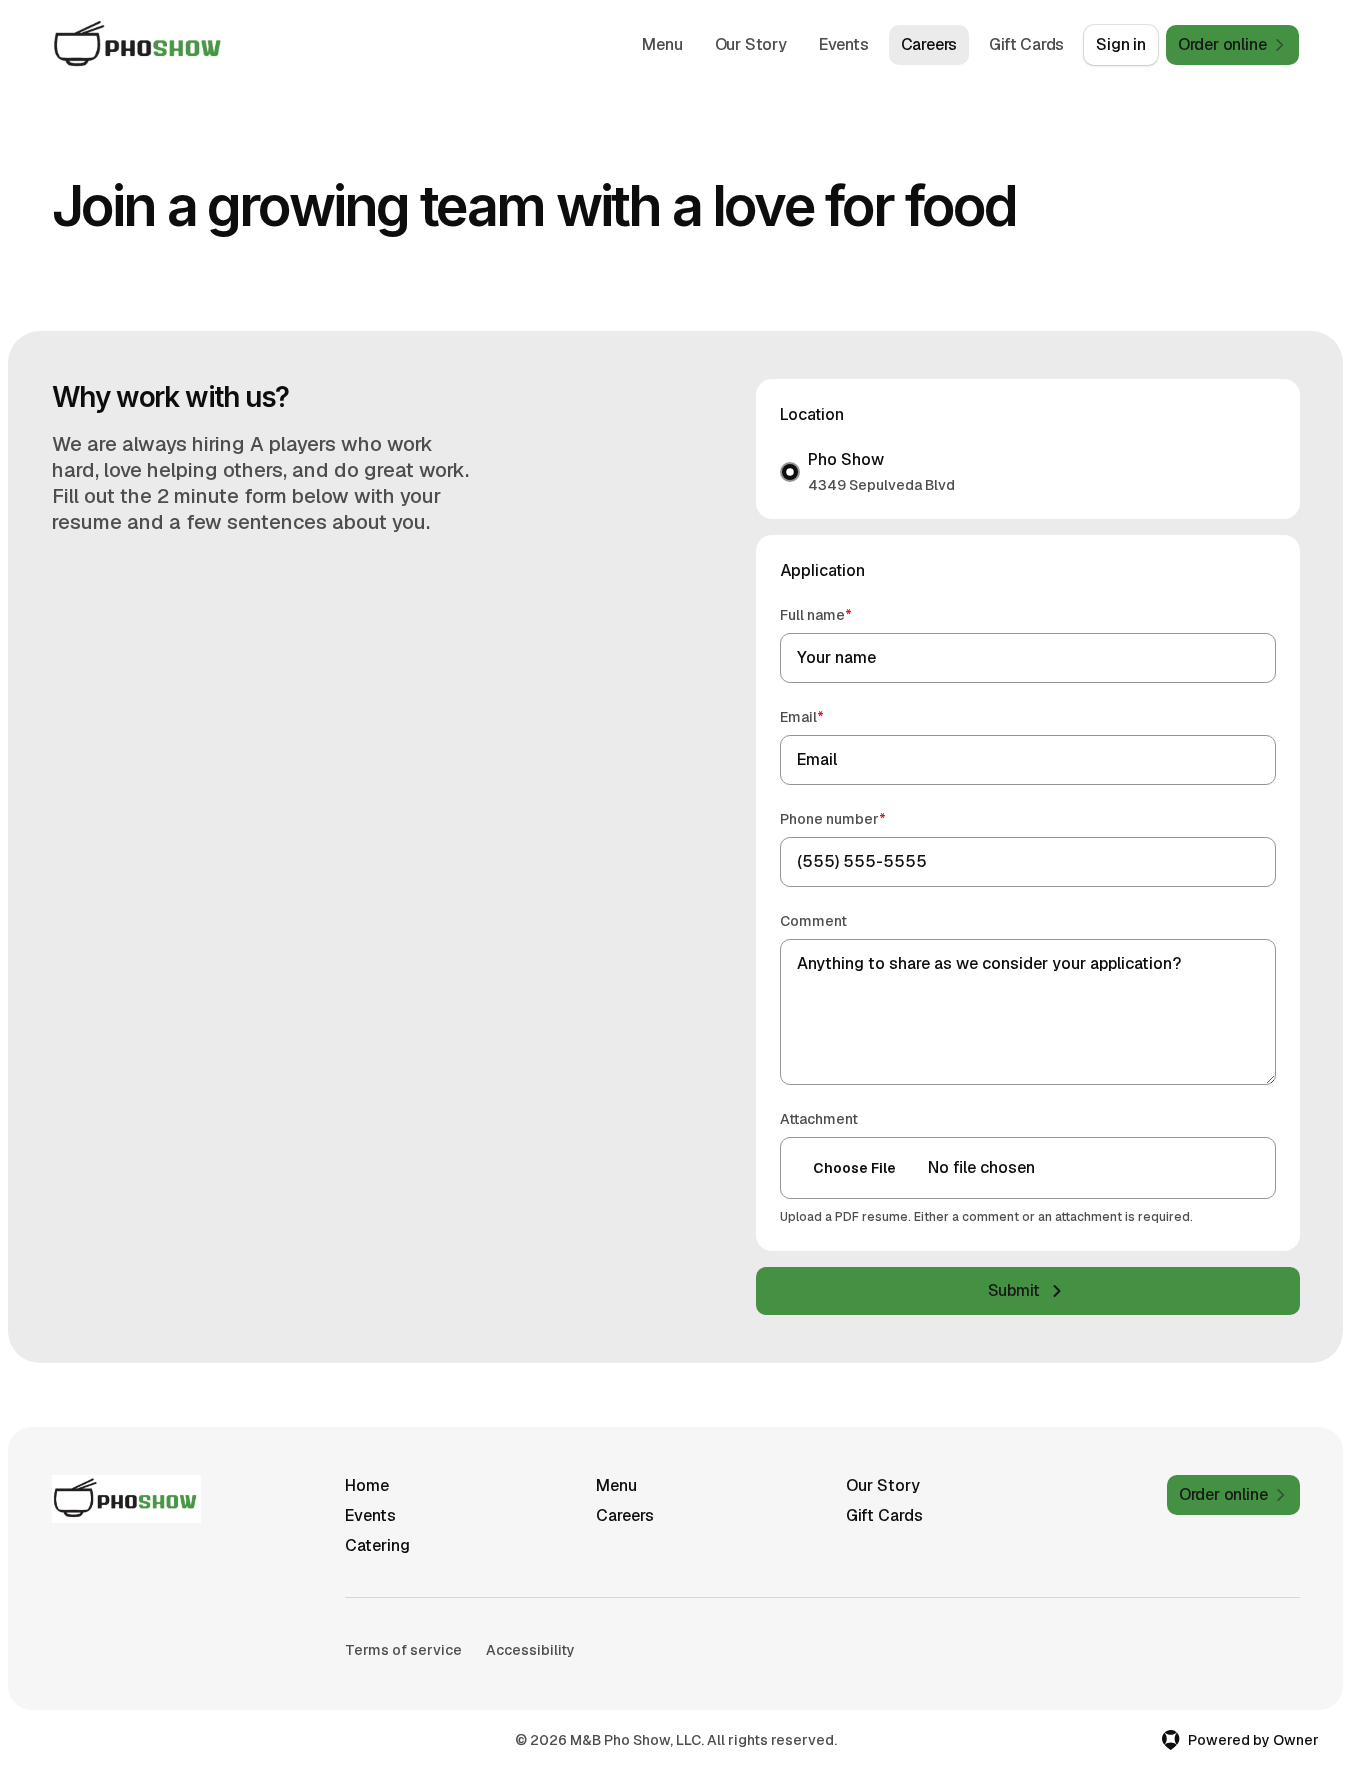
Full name (844, 614)
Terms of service (403, 1650)
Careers (929, 44)
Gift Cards (1026, 44)
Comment (813, 921)
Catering (377, 1545)
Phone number (861, 818)
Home (367, 1485)
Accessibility (530, 1650)
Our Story (751, 44)
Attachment (819, 1119)
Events (844, 44)
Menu (662, 44)
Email (830, 716)
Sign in (1121, 44)
